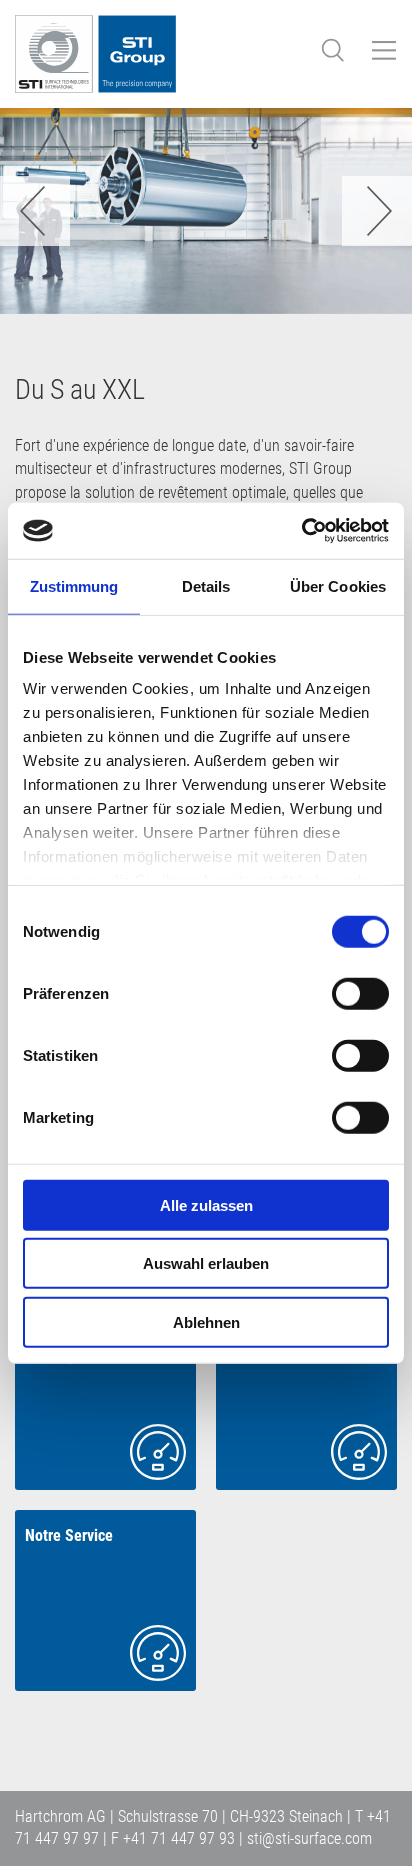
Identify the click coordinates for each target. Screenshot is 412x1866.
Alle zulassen (206, 1204)
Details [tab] (206, 585)
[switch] (360, 993)
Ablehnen (206, 1321)
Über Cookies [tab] (338, 585)
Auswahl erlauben (206, 1263)
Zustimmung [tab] (74, 585)
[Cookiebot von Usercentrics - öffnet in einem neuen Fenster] (301, 531)
